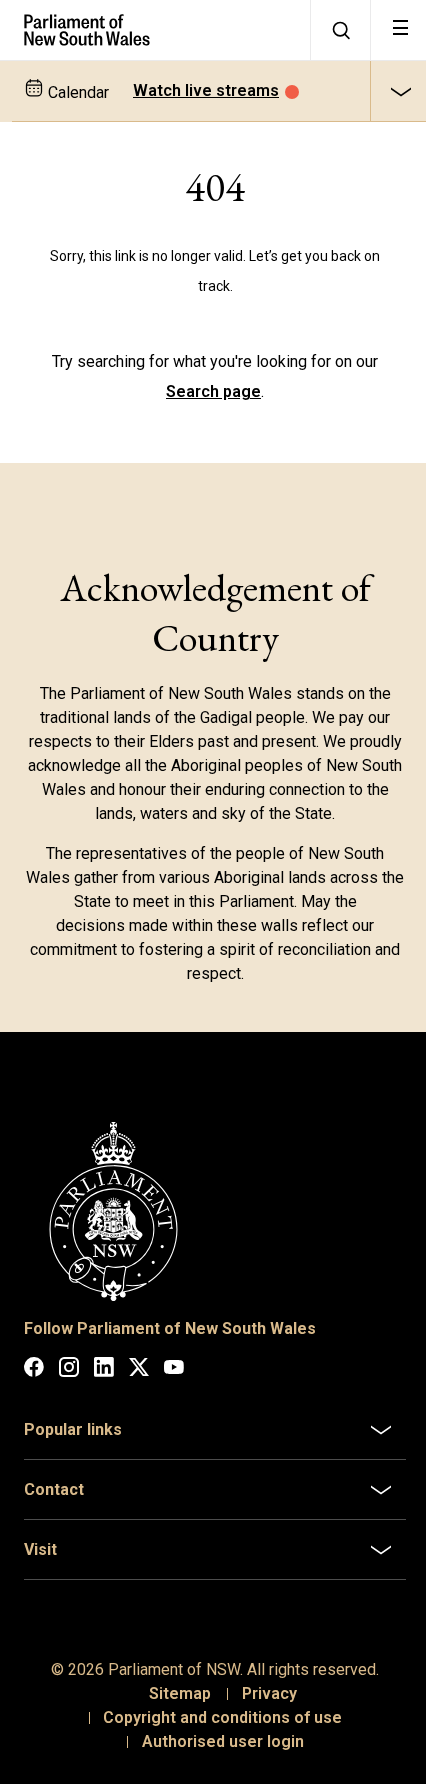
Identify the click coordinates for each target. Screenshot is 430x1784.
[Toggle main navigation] (400, 30)
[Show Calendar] (400, 91)
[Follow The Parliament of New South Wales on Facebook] (34, 1370)
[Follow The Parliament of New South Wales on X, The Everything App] (139, 1370)
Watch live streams (206, 90)
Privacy (261, 1685)
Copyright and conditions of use (215, 1709)
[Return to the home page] (155, 30)
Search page (213, 391)
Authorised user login (215, 1733)
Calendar (76, 92)
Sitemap (172, 1685)
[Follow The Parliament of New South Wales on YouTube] (174, 1370)
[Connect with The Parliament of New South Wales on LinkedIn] (104, 1370)
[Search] (340, 30)
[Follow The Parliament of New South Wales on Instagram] (69, 1370)
